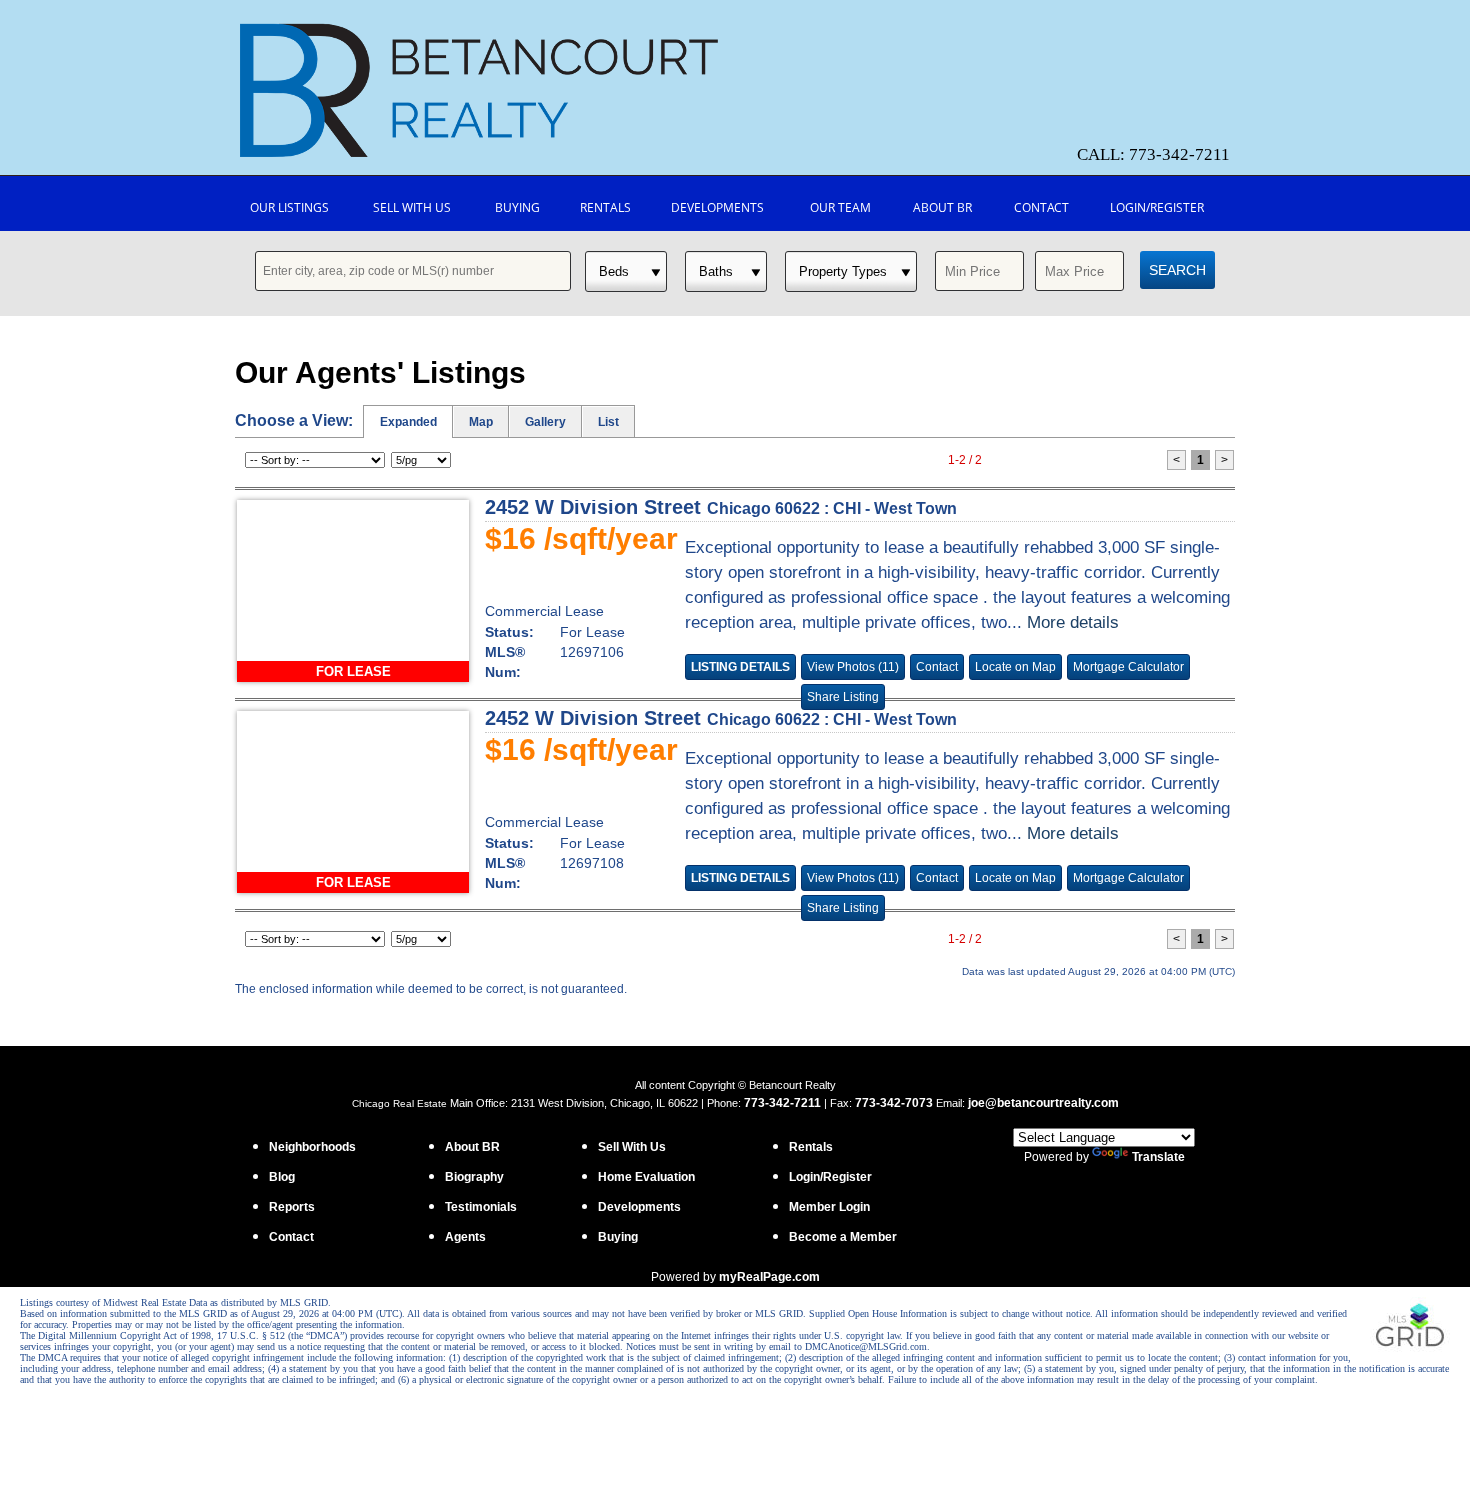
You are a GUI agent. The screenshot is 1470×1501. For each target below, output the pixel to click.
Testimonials (481, 1207)
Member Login (829, 1207)
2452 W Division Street (721, 507)
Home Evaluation (646, 1177)
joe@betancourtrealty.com (1043, 1103)
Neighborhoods (312, 1147)
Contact (1041, 207)
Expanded (408, 422)
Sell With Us (412, 207)
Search (1177, 270)
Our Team (840, 207)
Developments (717, 207)
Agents (465, 1237)
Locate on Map (1015, 667)
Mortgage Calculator (1128, 667)
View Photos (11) (853, 667)
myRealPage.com (769, 1277)
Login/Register (1157, 207)
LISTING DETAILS (740, 667)
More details (1073, 622)
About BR (942, 207)
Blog (282, 1177)
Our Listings (289, 207)
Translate (1158, 1157)
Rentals (605, 207)
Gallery (545, 422)
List (608, 422)
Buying (517, 207)
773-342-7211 (782, 1103)
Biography (474, 1177)
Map (481, 422)
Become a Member (843, 1237)
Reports (292, 1207)
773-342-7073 (894, 1103)
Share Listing (843, 697)
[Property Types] (851, 271)
